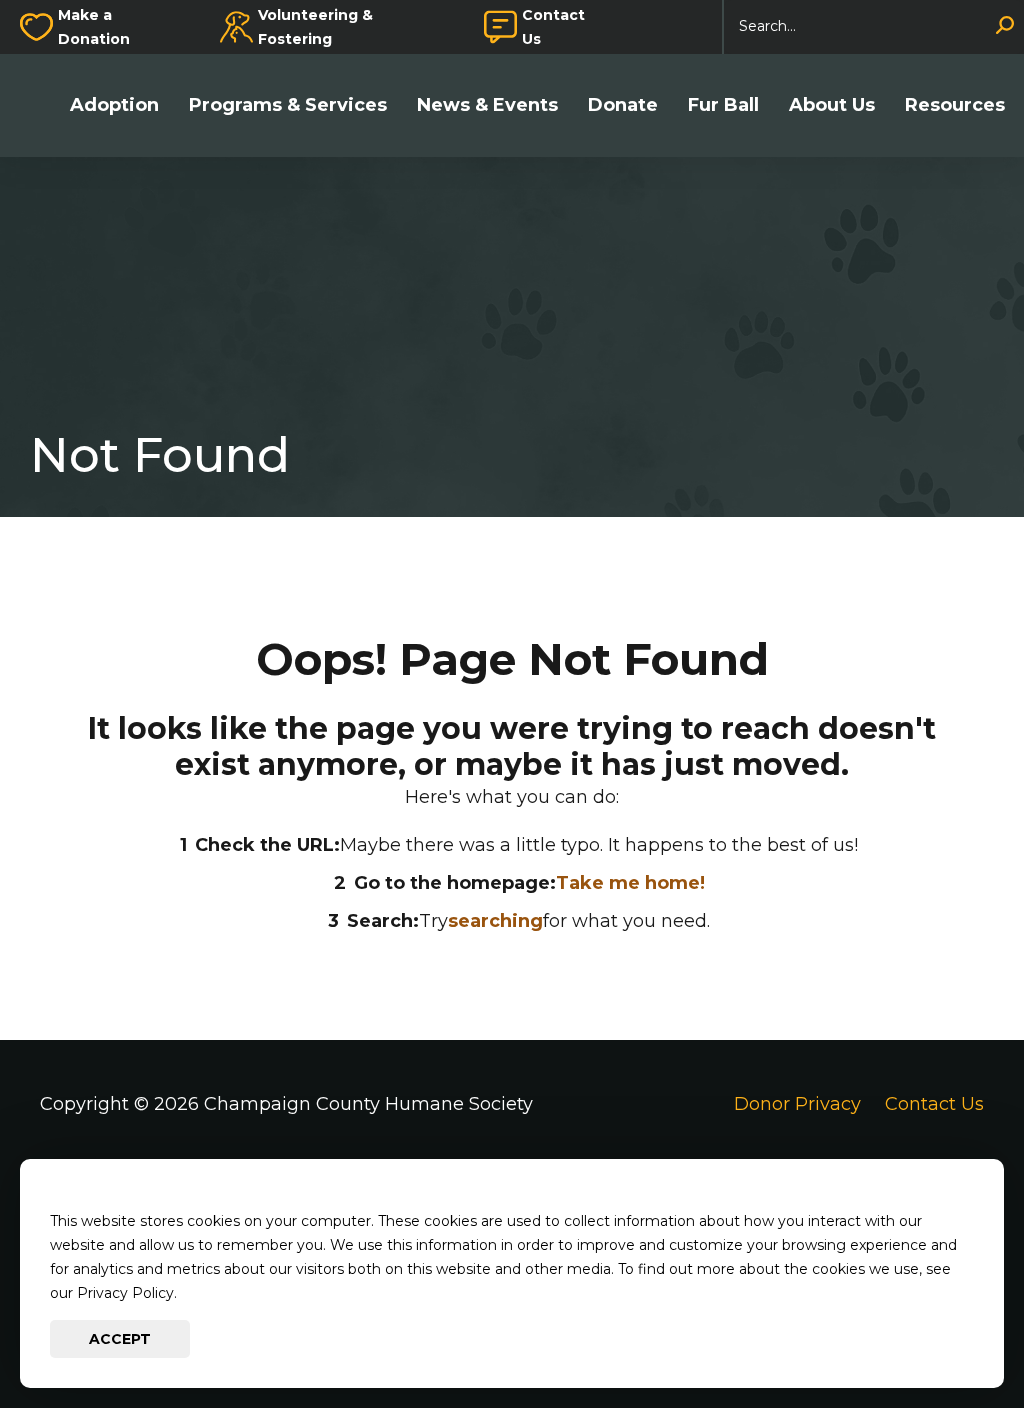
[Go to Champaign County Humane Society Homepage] (40, 105)
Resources (955, 105)
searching (495, 921)
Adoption (114, 105)
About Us (832, 105)
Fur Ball (723, 105)
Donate (623, 105)
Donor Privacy (797, 1104)
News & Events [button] (487, 105)
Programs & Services (288, 105)
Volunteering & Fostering (315, 27)
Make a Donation (94, 27)
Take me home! (630, 883)
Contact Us (553, 27)
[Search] (1005, 27)
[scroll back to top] (949, 1333)
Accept (120, 1339)
